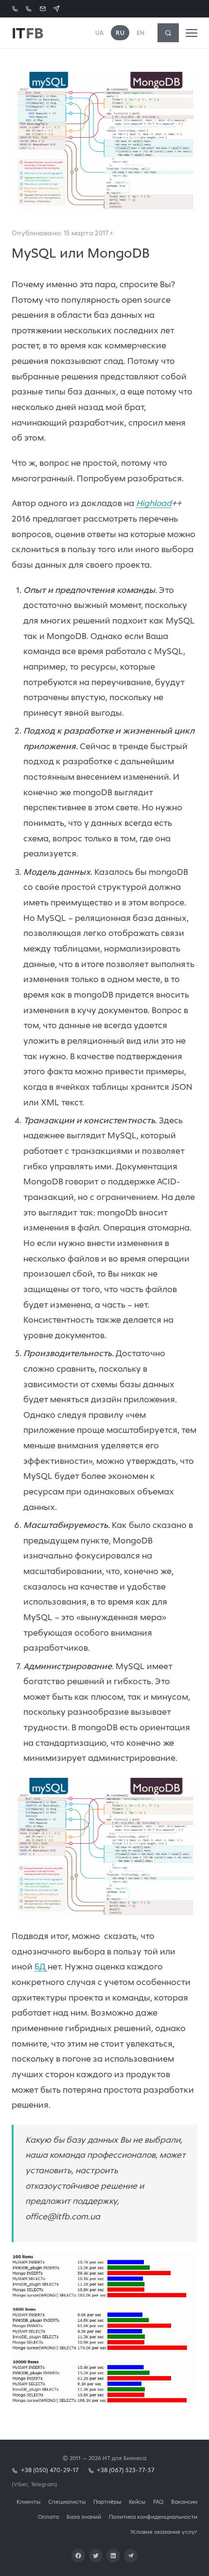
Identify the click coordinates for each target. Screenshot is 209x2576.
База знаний (84, 2517)
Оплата (48, 2517)
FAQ (158, 2502)
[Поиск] (168, 33)
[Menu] (192, 33)
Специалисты (67, 2502)
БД (41, 1967)
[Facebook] (78, 2556)
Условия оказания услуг (164, 2532)
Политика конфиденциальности (153, 2517)
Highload (154, 503)
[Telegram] (131, 2556)
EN (141, 33)
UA (100, 33)
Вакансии (184, 2502)
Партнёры (107, 2502)
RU (120, 33)
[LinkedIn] (113, 2556)
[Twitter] (96, 2556)
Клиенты (28, 2502)
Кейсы (137, 2502)
